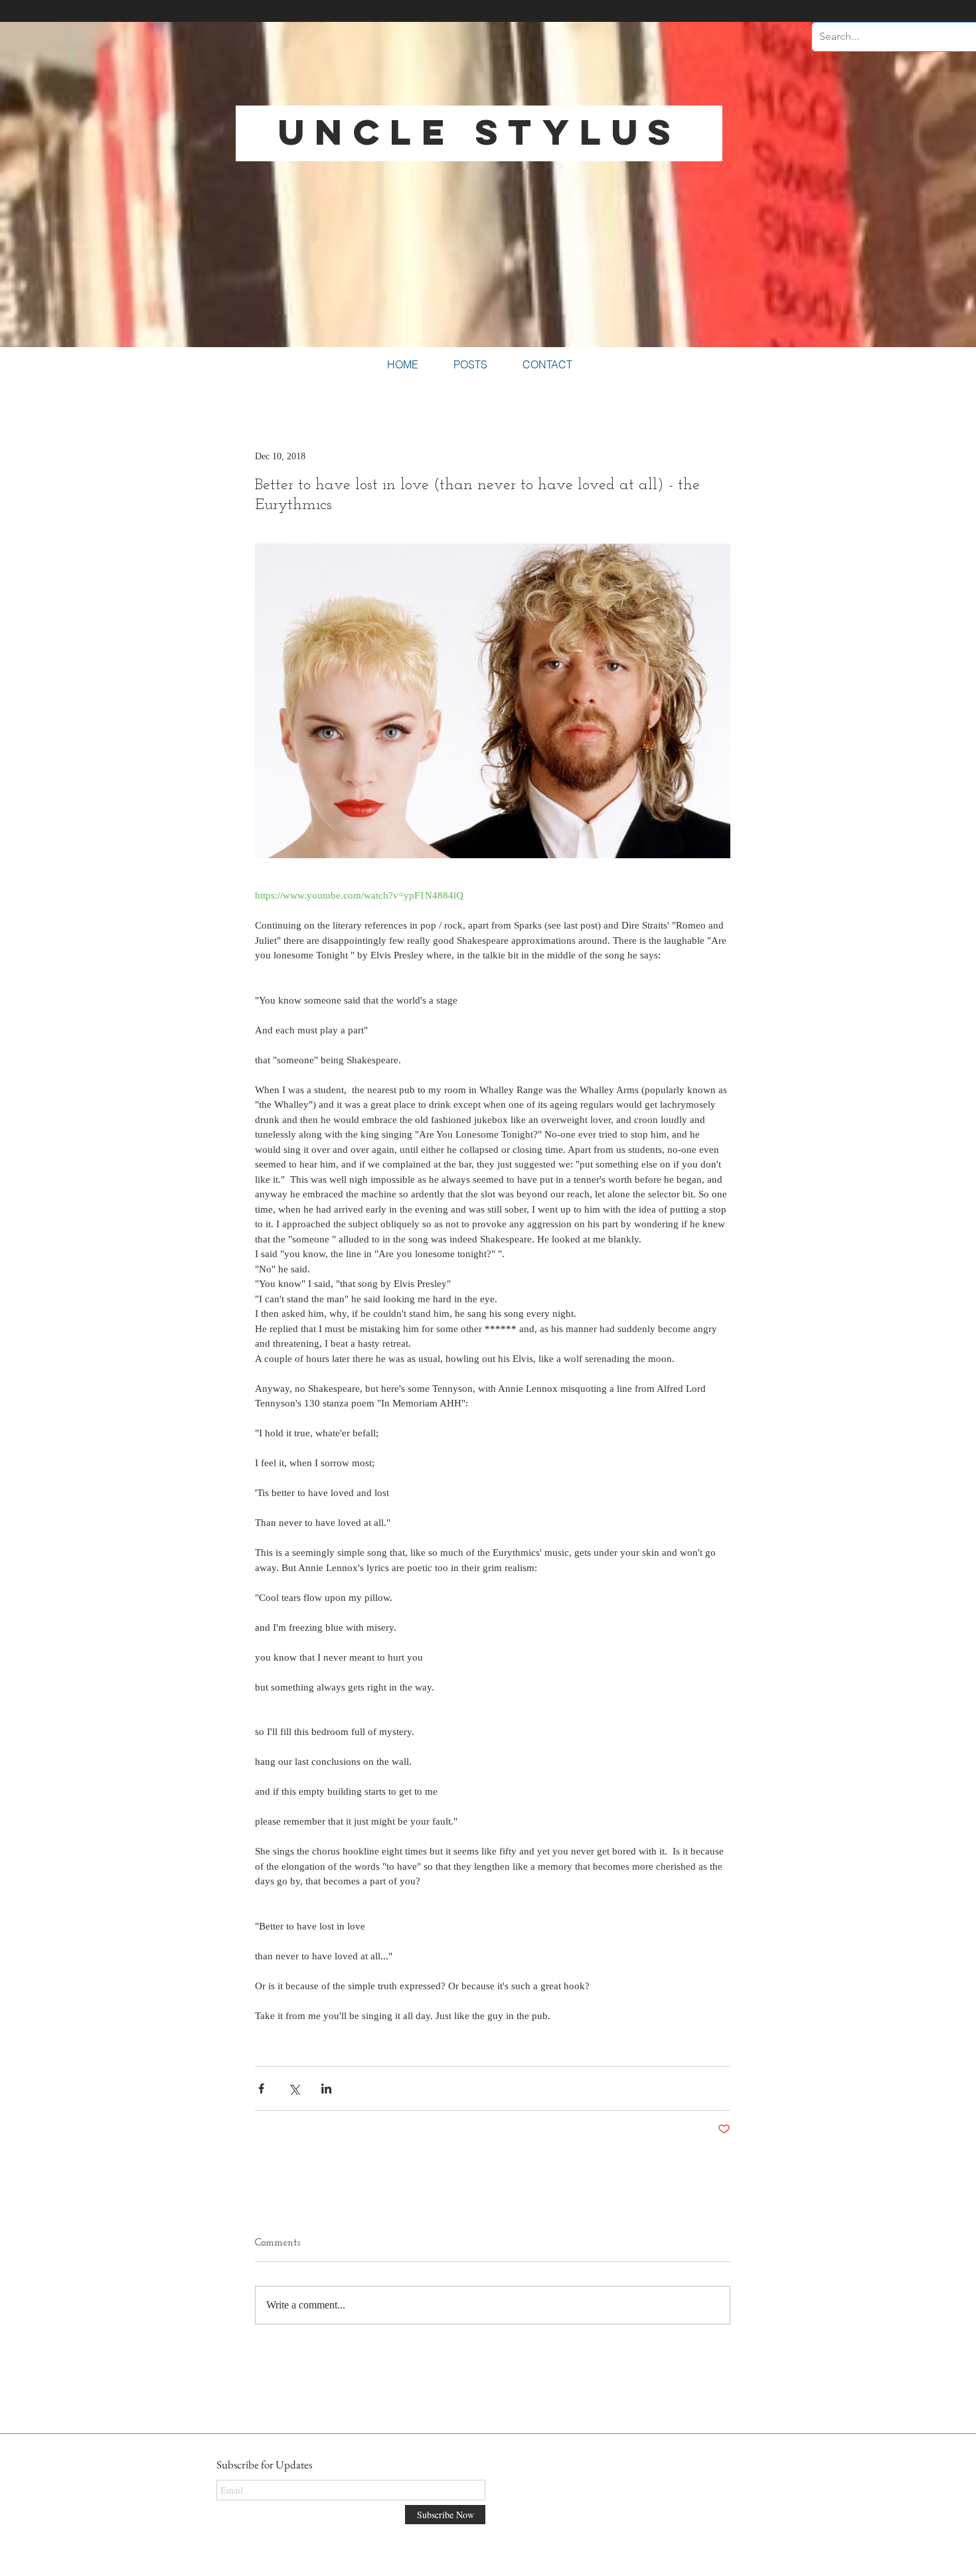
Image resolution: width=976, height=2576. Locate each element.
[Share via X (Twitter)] (294, 2088)
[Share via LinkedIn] (326, 2088)
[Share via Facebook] (261, 2088)
